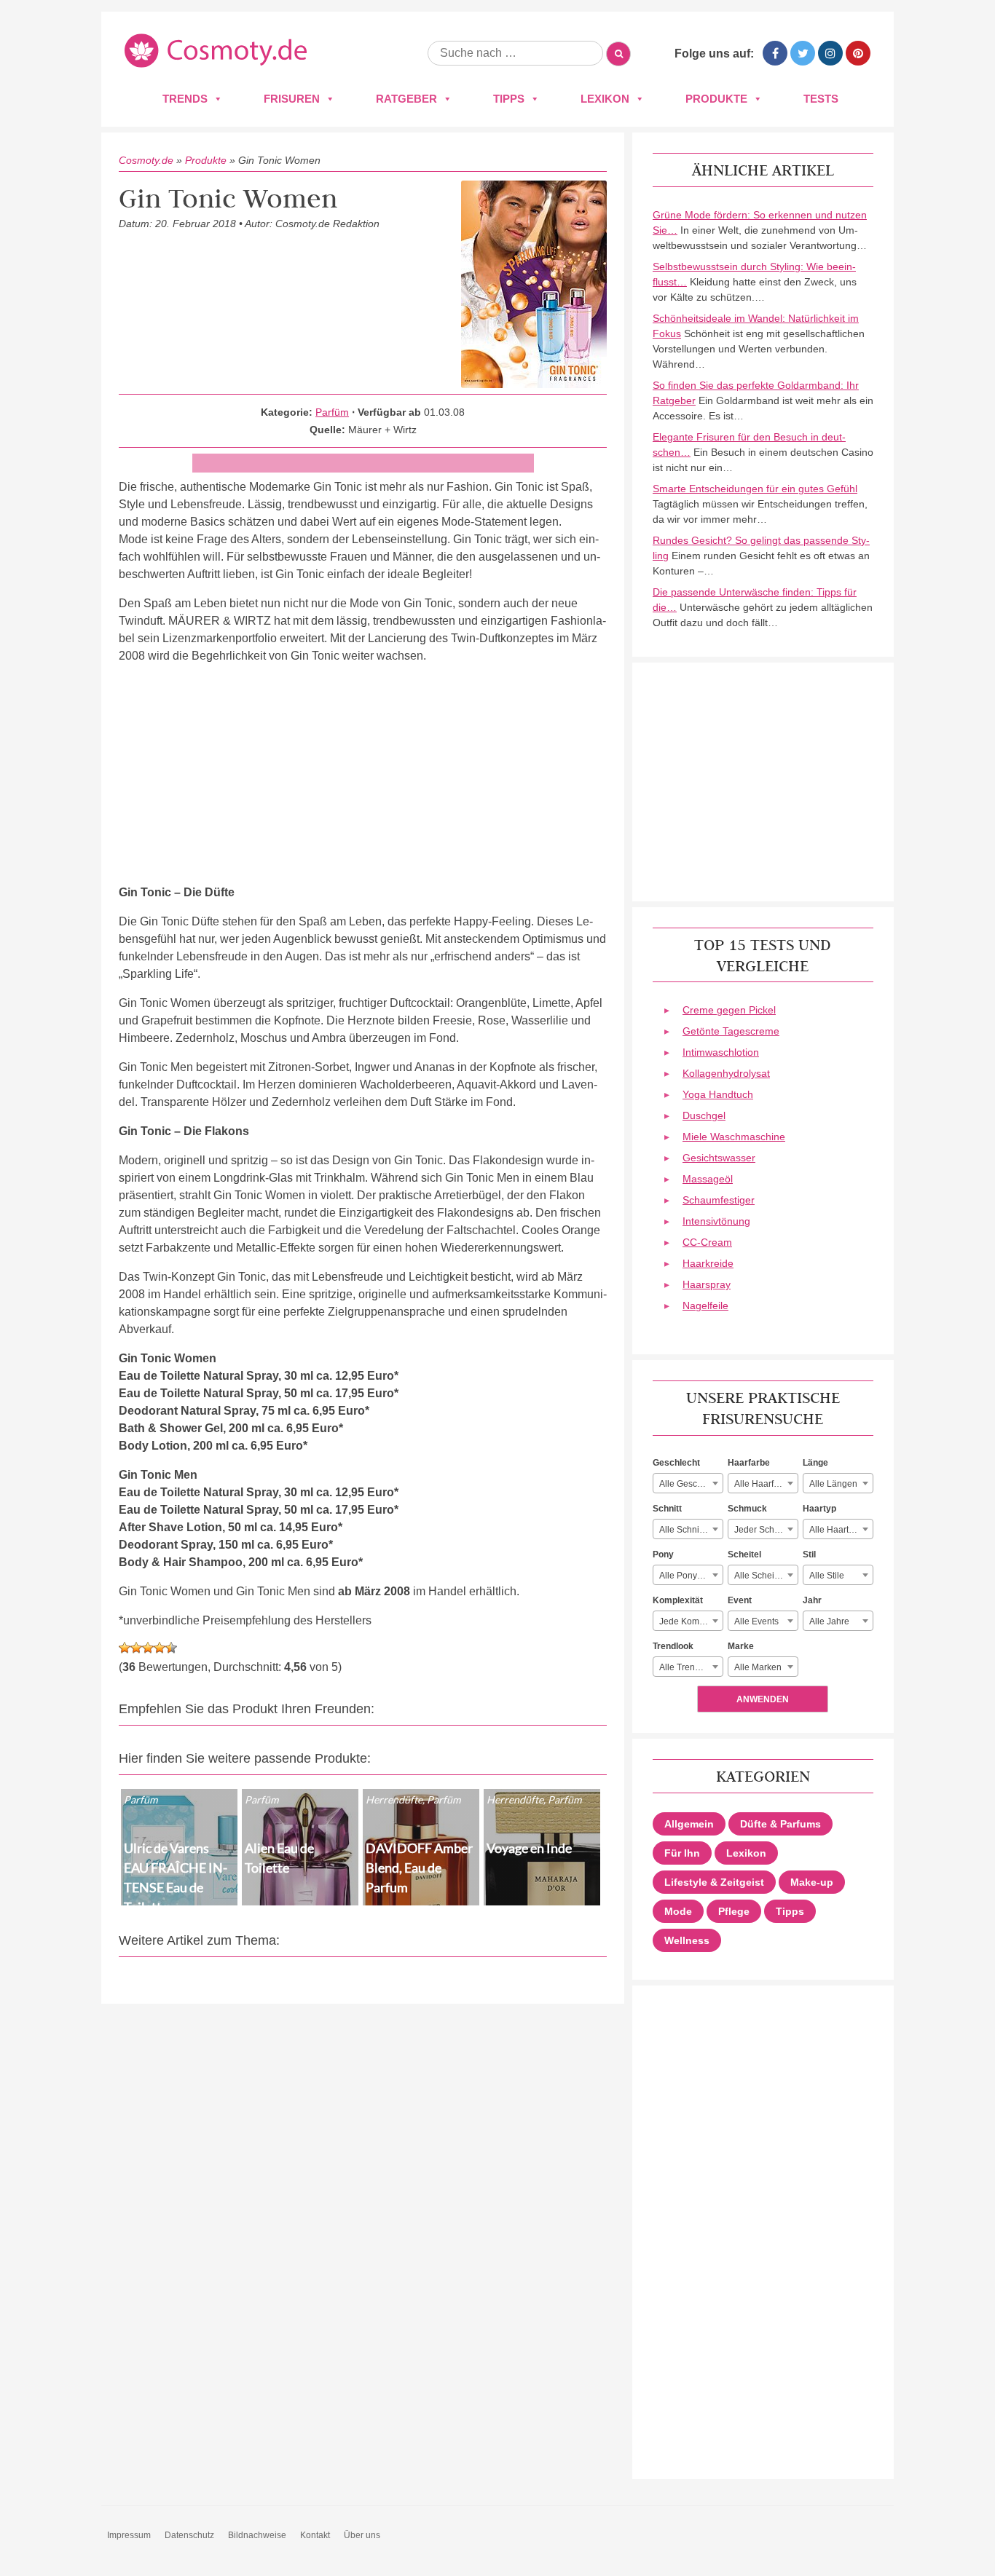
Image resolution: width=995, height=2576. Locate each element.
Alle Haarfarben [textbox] (766, 1484)
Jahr (812, 1600)
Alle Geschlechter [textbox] (691, 1484)
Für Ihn (682, 1853)
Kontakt (315, 2535)
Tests (821, 99)
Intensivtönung (716, 1221)
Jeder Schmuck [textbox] (765, 1530)
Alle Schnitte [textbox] (684, 1530)
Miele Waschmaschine (734, 1137)
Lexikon (605, 99)
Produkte (716, 99)
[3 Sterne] (148, 1648)
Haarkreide (708, 1263)
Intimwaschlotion (721, 1052)
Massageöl (708, 1179)
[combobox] (688, 1483)
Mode (678, 1911)
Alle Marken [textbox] (758, 1667)
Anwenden (763, 1699)
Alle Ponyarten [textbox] (688, 1576)
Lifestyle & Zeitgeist (714, 1882)
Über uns (362, 2535)
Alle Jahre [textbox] (829, 1621)
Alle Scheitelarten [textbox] (766, 1576)
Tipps (509, 99)
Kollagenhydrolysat (726, 1073)
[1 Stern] (125, 1648)
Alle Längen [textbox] (833, 1484)
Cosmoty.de (146, 160)
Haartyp (819, 1509)
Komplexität (678, 1600)
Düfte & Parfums (780, 1824)
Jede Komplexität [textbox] (691, 1621)
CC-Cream (707, 1242)
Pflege (734, 1911)
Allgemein (689, 1824)
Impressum (129, 2535)
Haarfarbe (749, 1463)
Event (740, 1600)
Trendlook (673, 1646)
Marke (741, 1646)
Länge (815, 1463)
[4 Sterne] (160, 1648)
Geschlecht (676, 1463)
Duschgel (704, 1115)
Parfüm (332, 412)
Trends (185, 99)
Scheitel (744, 1554)
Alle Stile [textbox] (827, 1576)
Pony (663, 1554)
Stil (809, 1554)
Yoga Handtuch (718, 1094)
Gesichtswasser (719, 1158)
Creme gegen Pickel (729, 1010)
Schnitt (667, 1509)
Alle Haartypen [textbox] (839, 1530)
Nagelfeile (705, 1305)
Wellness (687, 1940)
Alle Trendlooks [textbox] (690, 1667)
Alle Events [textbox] (756, 1621)
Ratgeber (406, 99)
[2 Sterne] (136, 1648)
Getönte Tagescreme (731, 1031)
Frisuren (292, 99)
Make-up (812, 1882)
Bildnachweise (257, 2535)
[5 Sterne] (171, 1648)
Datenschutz (189, 2535)
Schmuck (747, 1509)
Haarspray (707, 1284)
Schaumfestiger (719, 1200)
